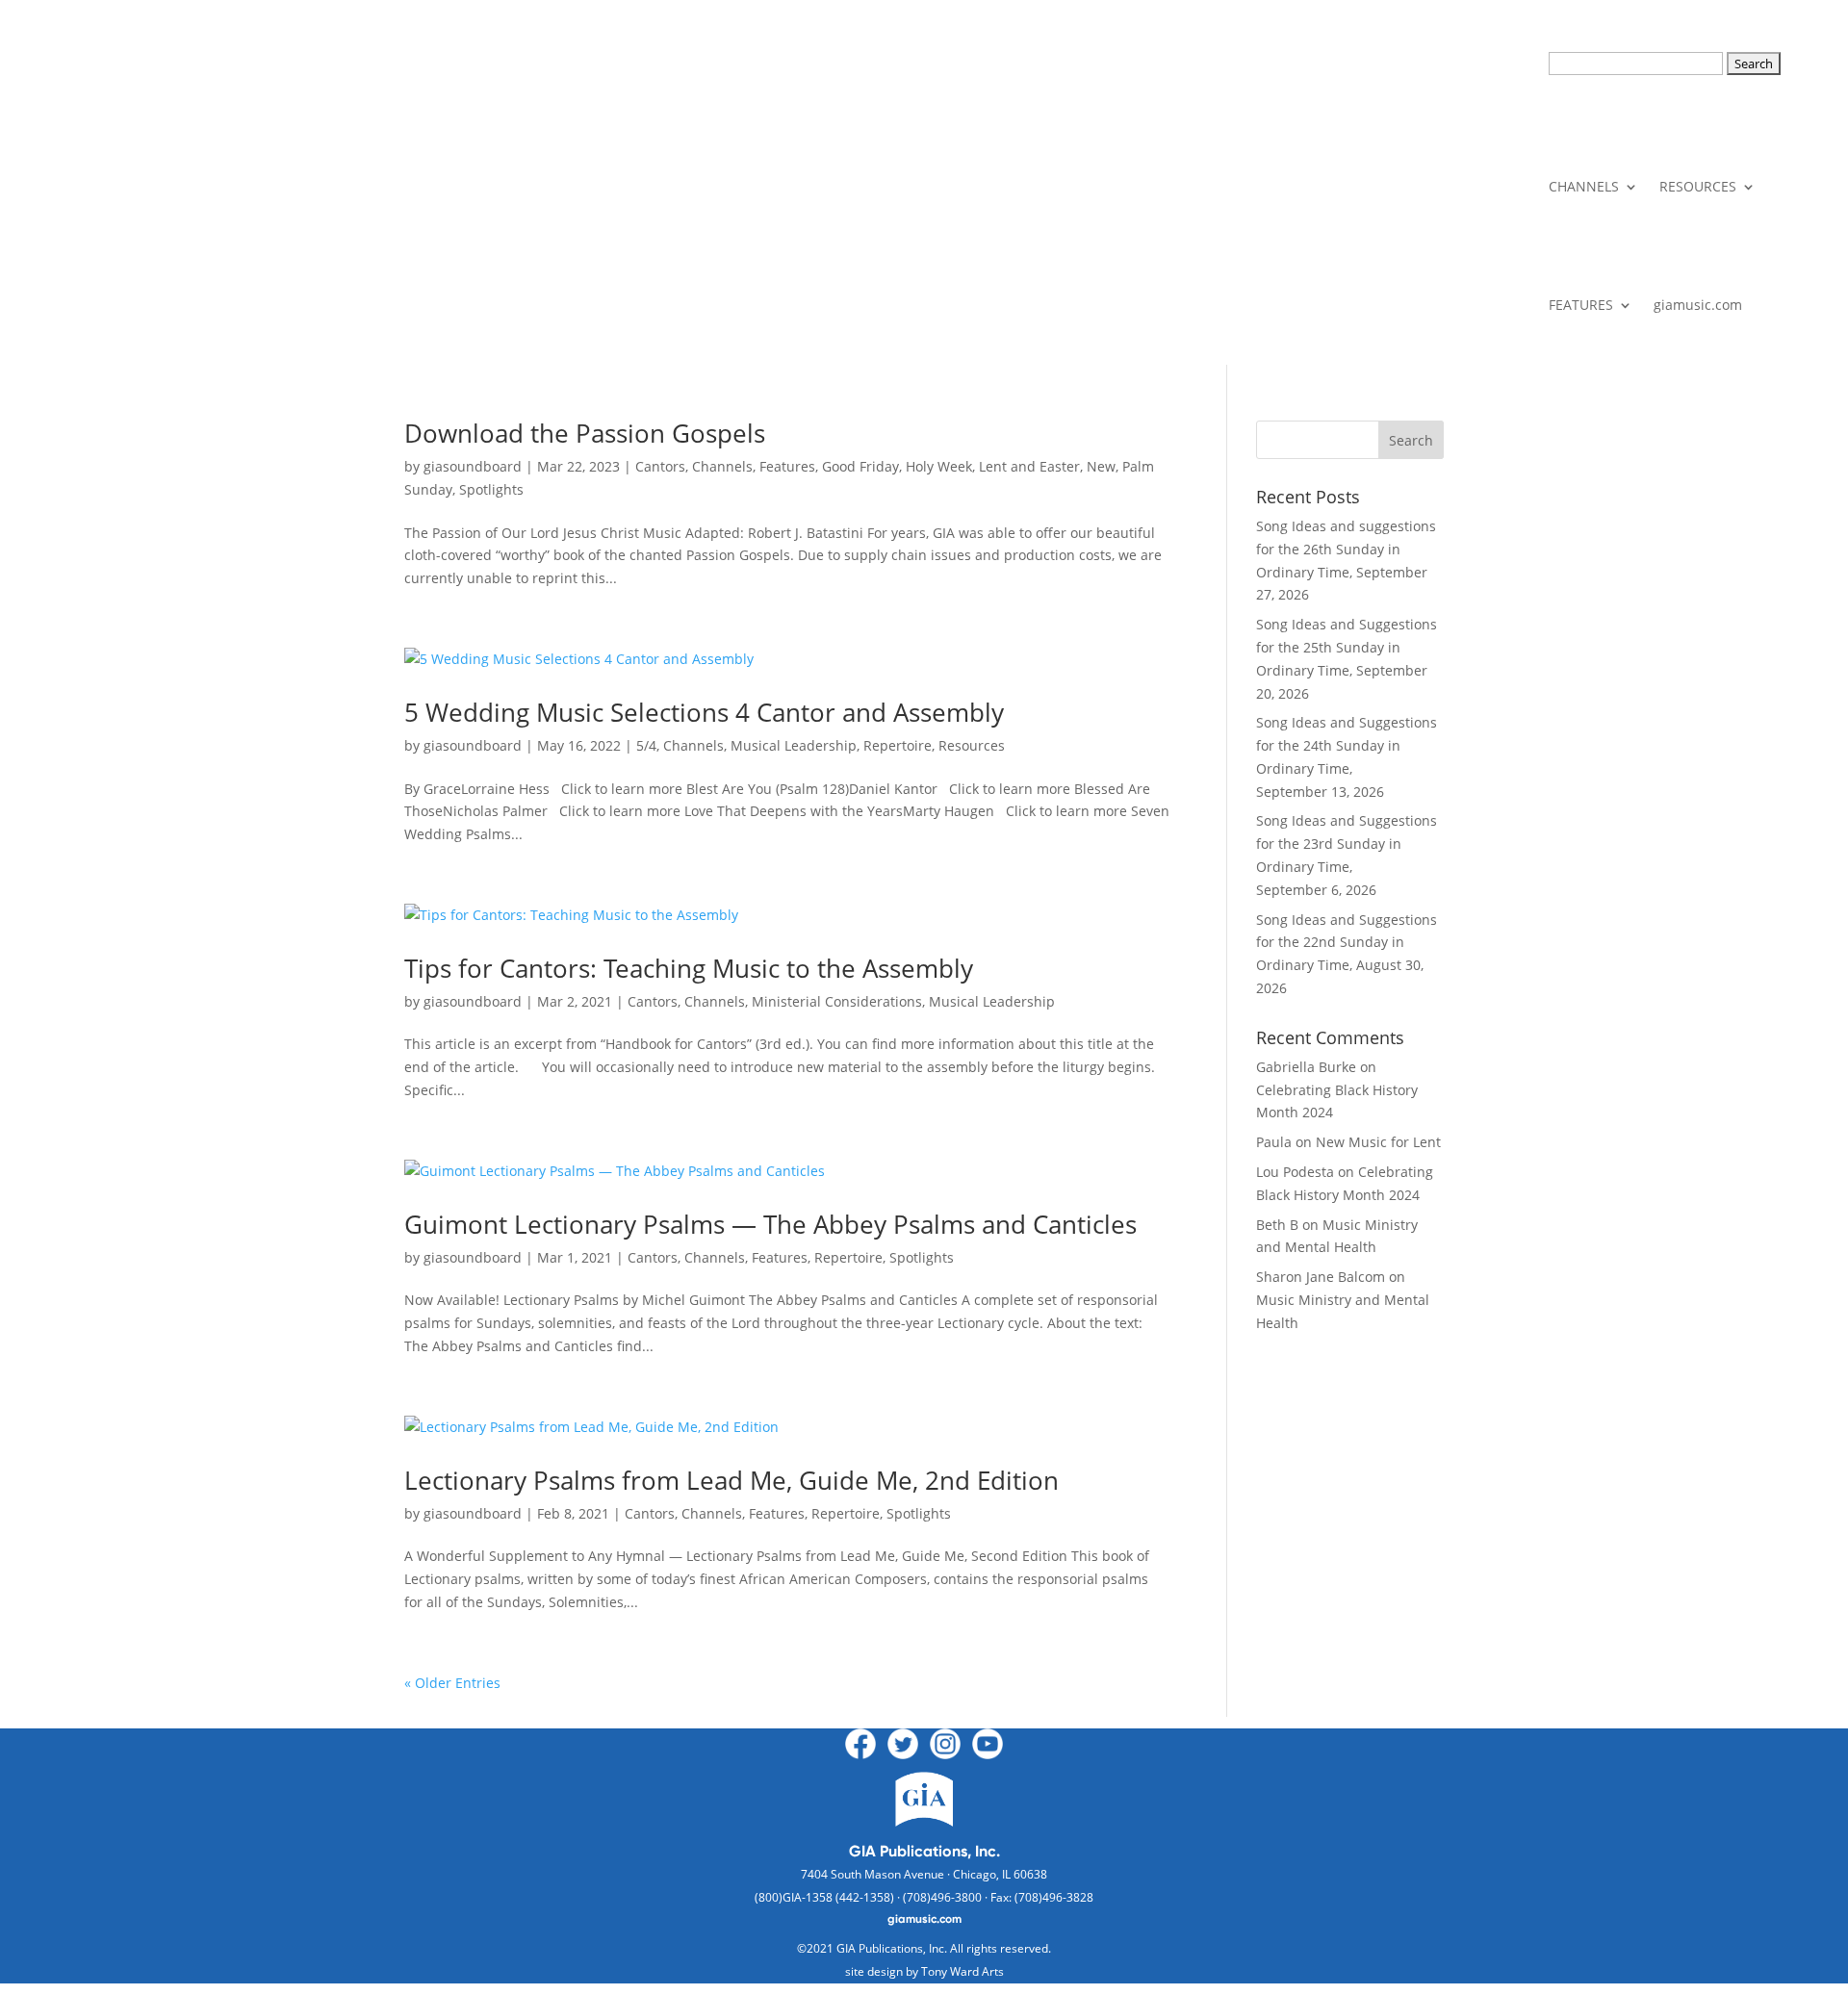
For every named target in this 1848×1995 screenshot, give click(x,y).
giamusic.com (1698, 305)
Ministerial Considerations (837, 1001)
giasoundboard (473, 466)
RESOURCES (1698, 186)
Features (787, 466)
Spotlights (491, 489)
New (1101, 466)
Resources (972, 745)
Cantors (660, 466)
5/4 (646, 745)
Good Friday (860, 466)
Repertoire (898, 745)
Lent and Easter (1029, 466)
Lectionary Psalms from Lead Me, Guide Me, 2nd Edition (731, 1480)
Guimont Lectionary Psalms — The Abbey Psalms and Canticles (770, 1224)
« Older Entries (452, 1683)
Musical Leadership (794, 745)
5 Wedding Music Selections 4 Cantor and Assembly (704, 712)
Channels (722, 466)
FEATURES (1581, 305)
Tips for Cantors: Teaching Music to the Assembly (689, 968)
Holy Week (939, 466)
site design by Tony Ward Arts (924, 1971)
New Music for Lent (1378, 1142)
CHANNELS (1584, 186)
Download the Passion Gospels (585, 433)
